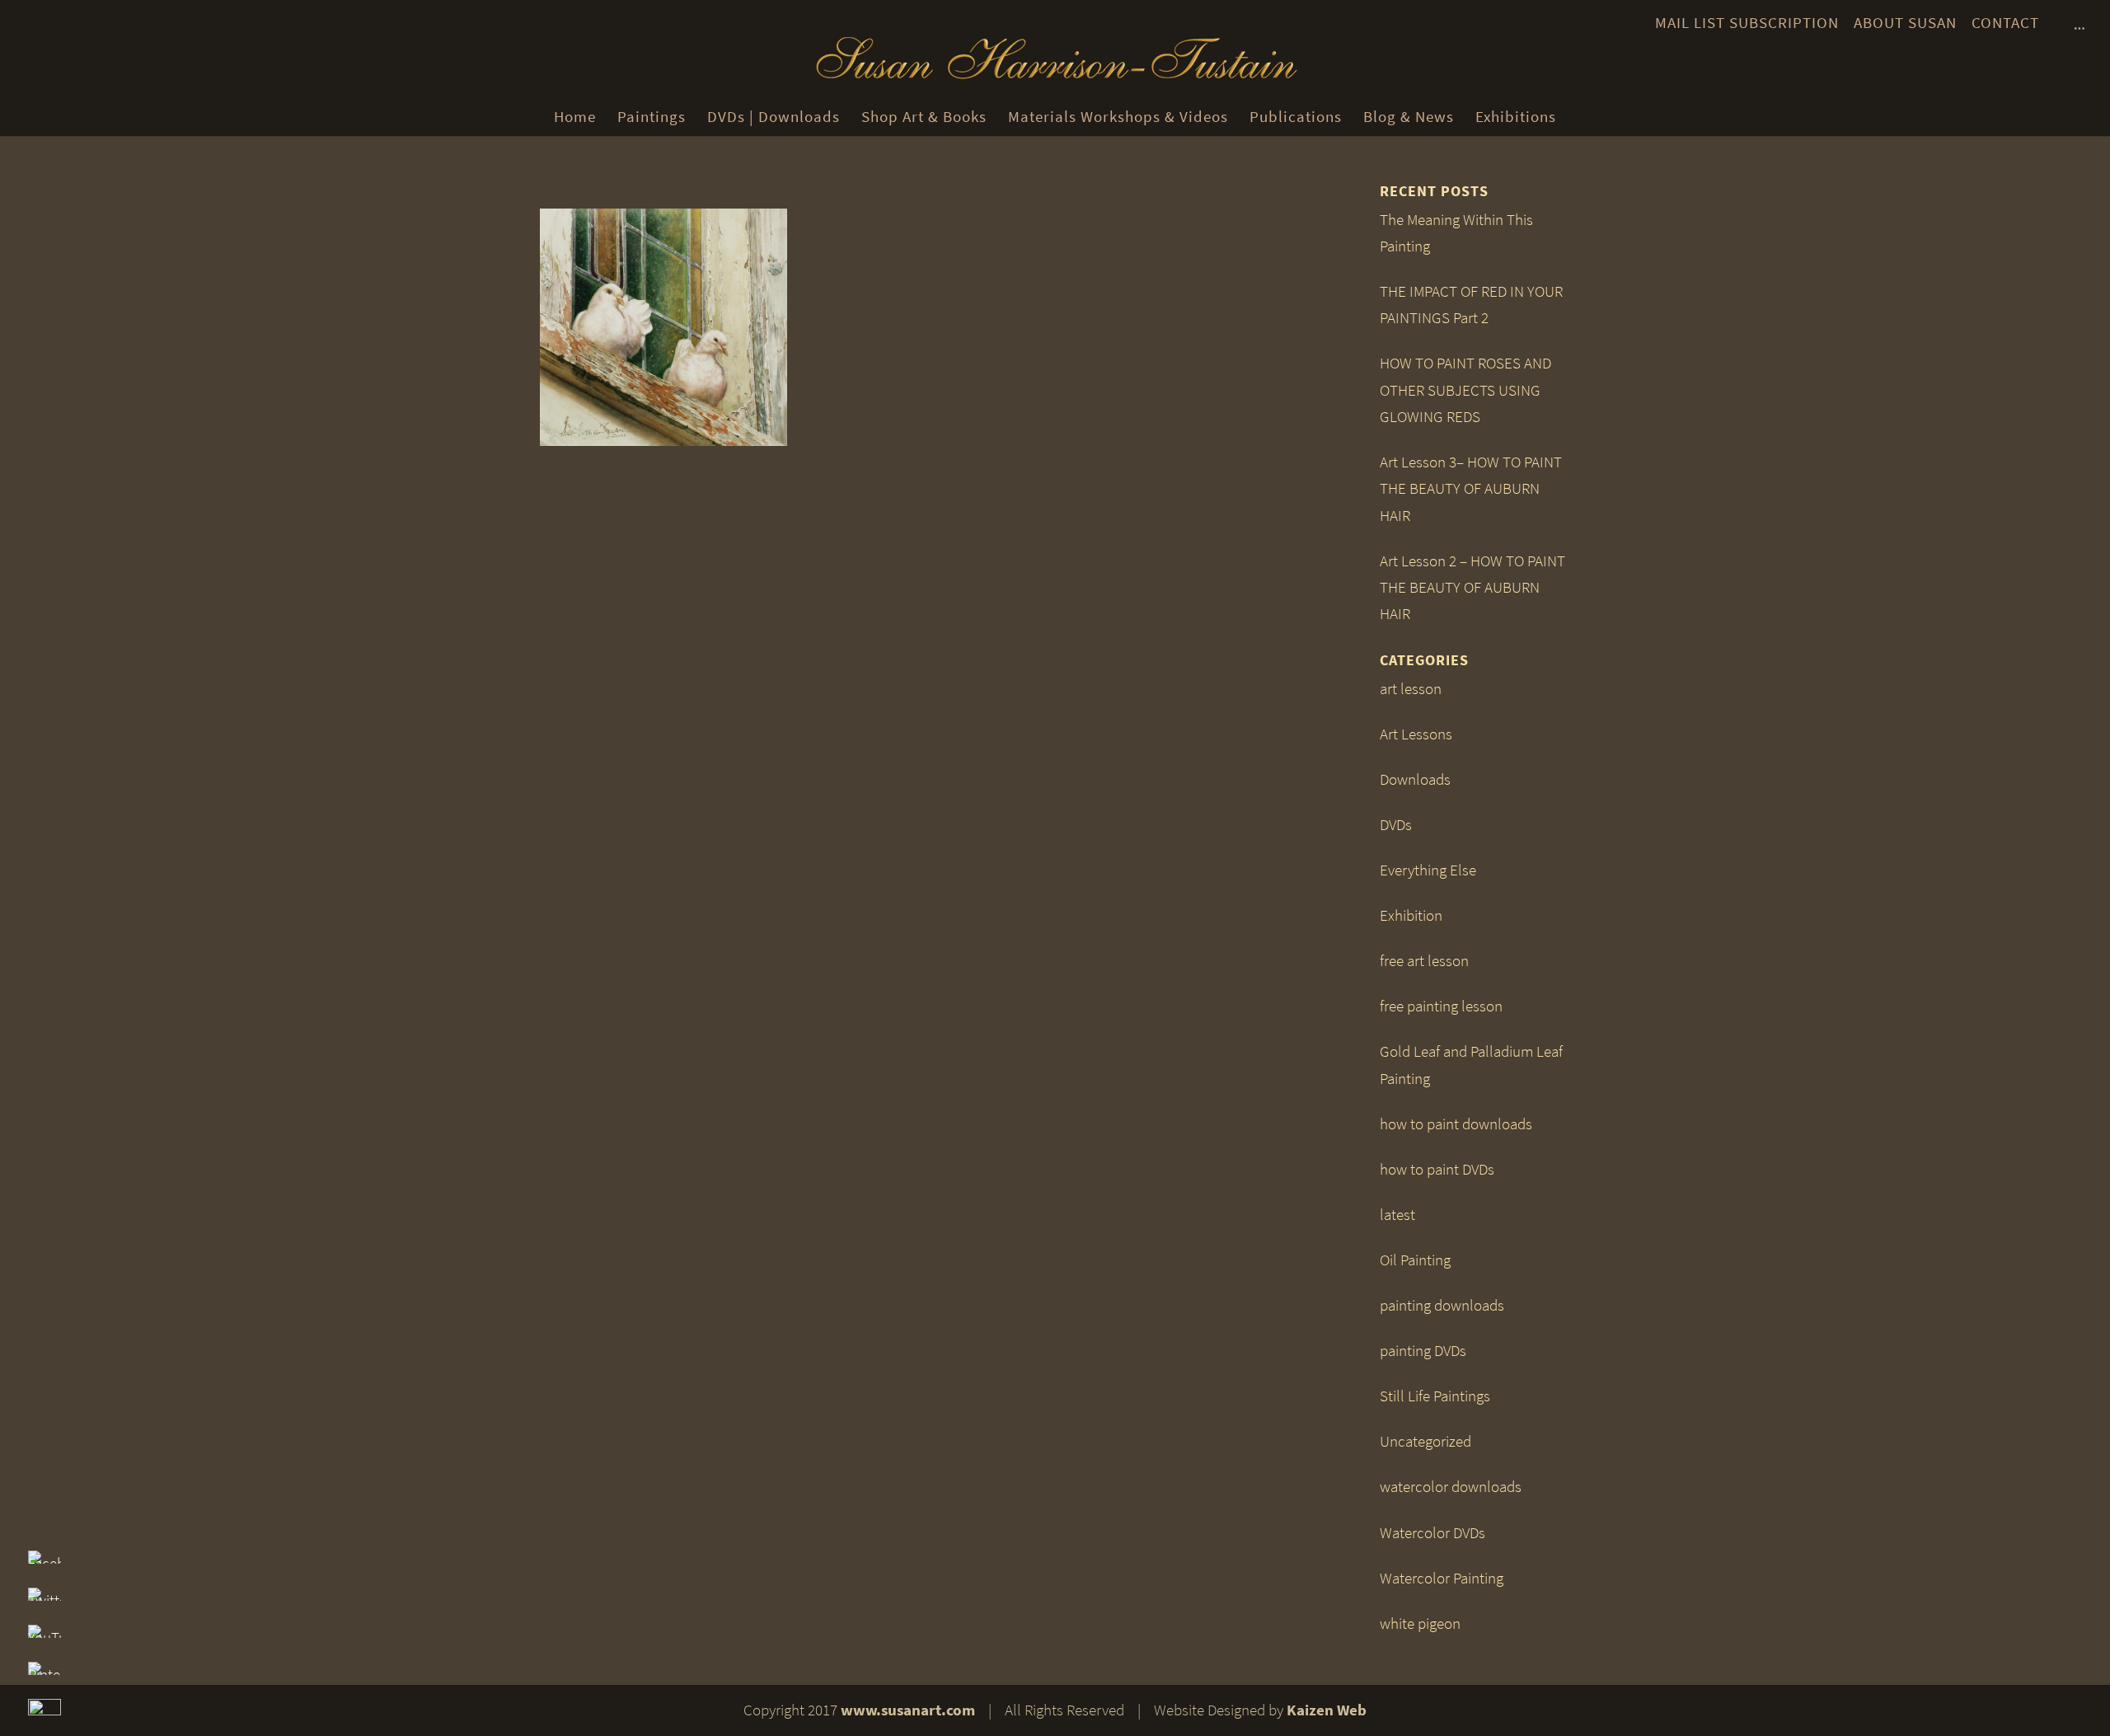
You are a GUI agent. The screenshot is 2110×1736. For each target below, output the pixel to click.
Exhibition (1411, 915)
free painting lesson (1441, 1006)
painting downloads (1442, 1305)
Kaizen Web (1327, 1710)
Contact (2005, 23)
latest (1397, 1215)
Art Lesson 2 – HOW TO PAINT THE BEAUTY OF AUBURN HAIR (1472, 588)
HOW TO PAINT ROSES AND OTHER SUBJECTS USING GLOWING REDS (1465, 390)
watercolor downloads (1451, 1487)
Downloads (1415, 779)
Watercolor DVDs (1432, 1533)
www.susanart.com (908, 1710)
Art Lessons (1416, 734)
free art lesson (1424, 961)
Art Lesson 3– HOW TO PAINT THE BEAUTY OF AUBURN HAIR (1471, 489)
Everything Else (1428, 870)
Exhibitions (1516, 117)
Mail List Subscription (1747, 23)
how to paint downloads (1456, 1124)
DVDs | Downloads (774, 117)
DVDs (1396, 825)
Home (575, 117)
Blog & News (1409, 117)
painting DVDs (1423, 1351)
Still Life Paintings (1435, 1396)
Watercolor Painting (1442, 1578)
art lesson (1411, 689)
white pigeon (1420, 1623)
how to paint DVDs (1437, 1169)
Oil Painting (1415, 1260)
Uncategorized (1425, 1441)
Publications (1296, 117)
